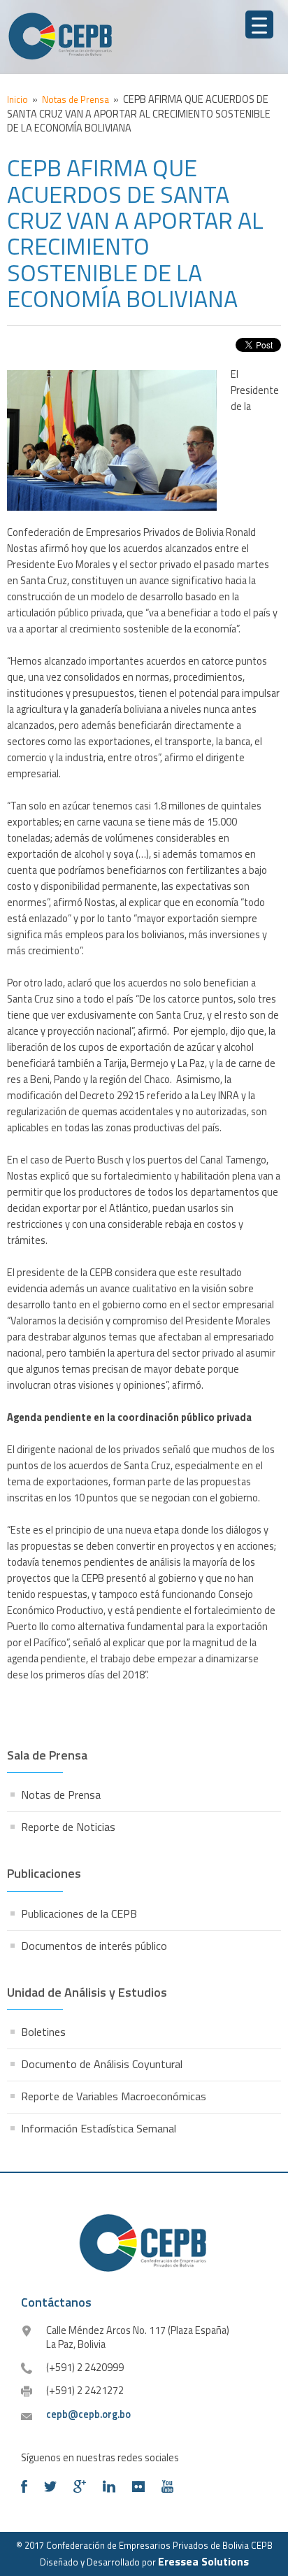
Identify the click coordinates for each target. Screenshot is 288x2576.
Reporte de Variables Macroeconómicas (114, 2096)
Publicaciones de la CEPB (79, 1913)
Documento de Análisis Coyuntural (102, 2064)
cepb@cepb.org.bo (88, 2414)
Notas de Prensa (61, 1795)
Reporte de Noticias (68, 1827)
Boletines (43, 2032)
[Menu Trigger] (259, 24)
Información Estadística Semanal (99, 2128)
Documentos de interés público (94, 1946)
